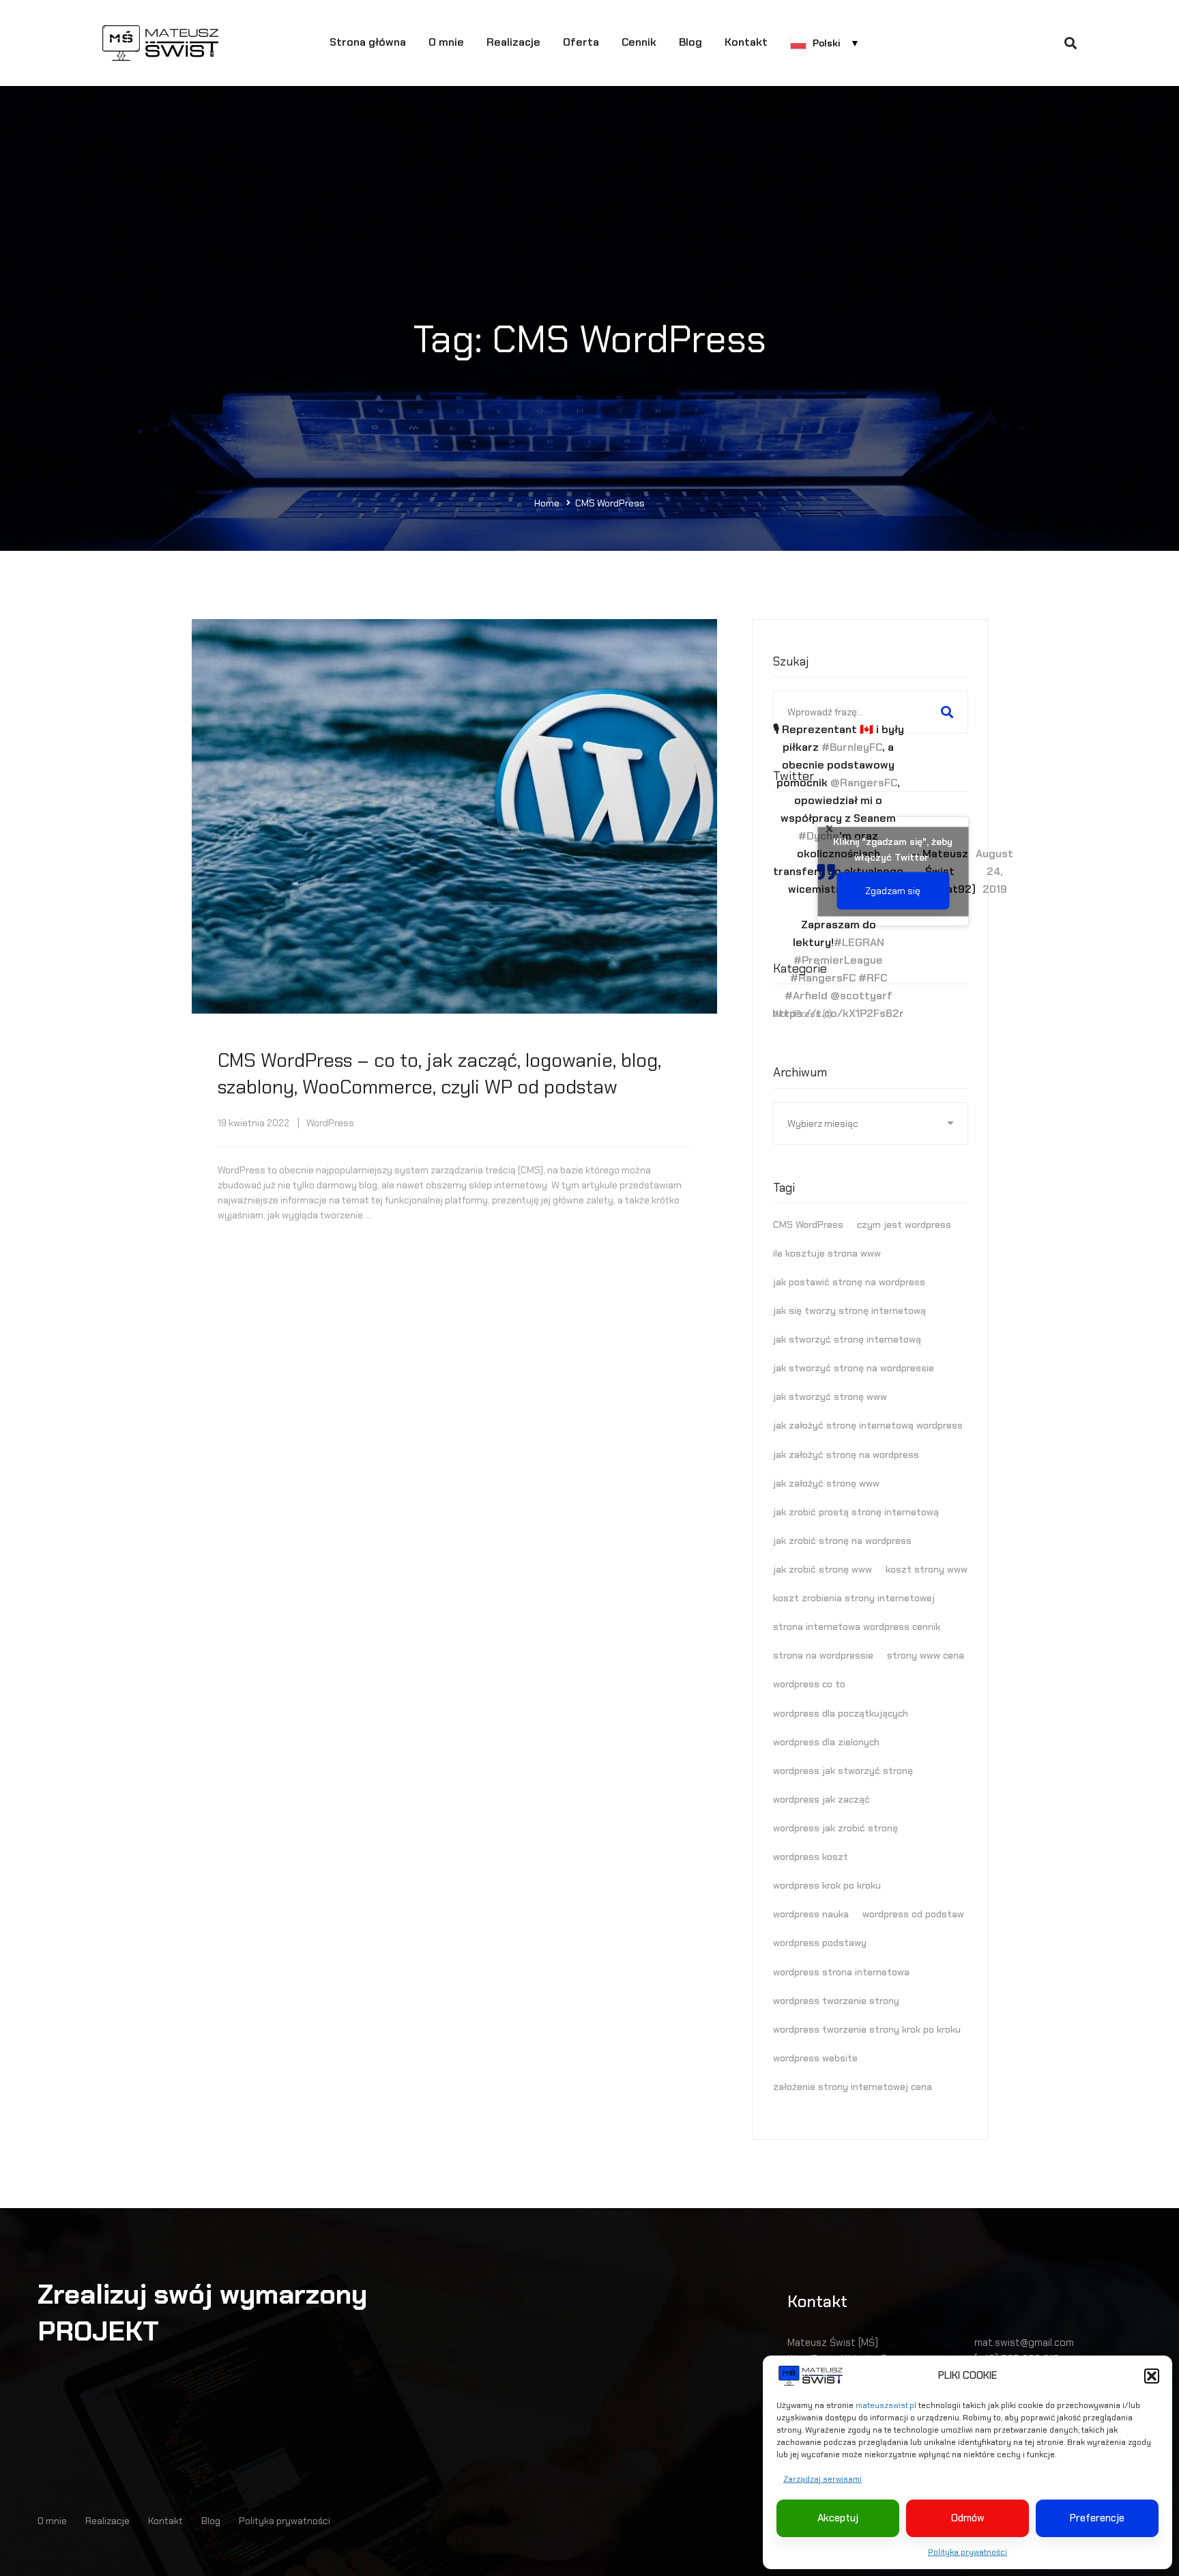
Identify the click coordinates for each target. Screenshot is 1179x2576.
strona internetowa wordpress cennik (857, 1627)
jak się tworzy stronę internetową (849, 1311)
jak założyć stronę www (826, 1483)
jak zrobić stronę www (823, 1569)
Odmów (968, 2518)
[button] (1152, 2376)
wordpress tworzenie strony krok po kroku (867, 2029)
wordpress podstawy (820, 1943)
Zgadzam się (893, 890)
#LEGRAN (859, 942)
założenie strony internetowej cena (853, 2087)
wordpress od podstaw (913, 1914)
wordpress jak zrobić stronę (835, 1828)
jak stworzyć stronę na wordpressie (854, 1368)
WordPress (330, 1123)
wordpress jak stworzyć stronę (843, 1771)
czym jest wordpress (904, 1225)
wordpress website (815, 2058)
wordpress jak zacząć (821, 1799)
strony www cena (926, 1655)
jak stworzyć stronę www (830, 1397)
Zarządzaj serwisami (823, 2479)
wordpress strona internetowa (841, 1972)
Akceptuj (838, 2518)
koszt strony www (927, 1569)
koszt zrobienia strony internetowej (854, 1598)
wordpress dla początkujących (841, 1713)
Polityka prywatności (967, 2552)
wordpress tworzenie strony (836, 2001)
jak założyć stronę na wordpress (846, 1455)
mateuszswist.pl (886, 2405)
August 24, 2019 (994, 871)
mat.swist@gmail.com (1024, 2343)
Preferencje (1097, 2518)
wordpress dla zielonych (826, 1742)
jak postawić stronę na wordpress (849, 1282)
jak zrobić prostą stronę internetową (856, 1512)
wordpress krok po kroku (827, 1885)
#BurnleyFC (852, 747)
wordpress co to (809, 1684)
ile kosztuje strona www (827, 1253)
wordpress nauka (811, 1914)
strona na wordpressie (823, 1655)
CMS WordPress (808, 1225)
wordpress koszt (811, 1857)
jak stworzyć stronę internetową (847, 1339)
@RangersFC (864, 783)
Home (547, 503)
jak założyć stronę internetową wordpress (868, 1425)
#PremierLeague (838, 960)
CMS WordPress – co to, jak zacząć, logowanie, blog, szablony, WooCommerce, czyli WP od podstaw (439, 1074)
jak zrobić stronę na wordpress (842, 1541)
